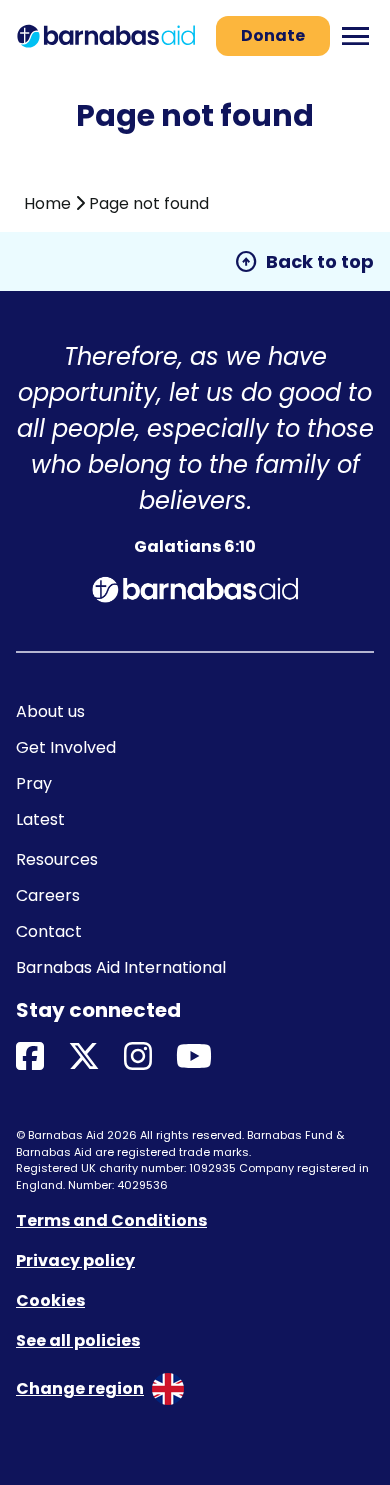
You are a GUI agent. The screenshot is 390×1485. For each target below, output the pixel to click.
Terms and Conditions (111, 1220)
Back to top (304, 262)
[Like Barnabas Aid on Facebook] (30, 1057)
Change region (80, 1388)
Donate (273, 35)
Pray (34, 783)
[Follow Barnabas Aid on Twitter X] (84, 1057)
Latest (40, 819)
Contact (49, 931)
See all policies (78, 1340)
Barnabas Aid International (121, 967)
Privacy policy (75, 1260)
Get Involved (66, 747)
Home (47, 203)
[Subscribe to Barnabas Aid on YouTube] (194, 1057)
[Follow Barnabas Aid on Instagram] (138, 1057)
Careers (48, 895)
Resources (57, 859)
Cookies (50, 1300)
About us (50, 711)
